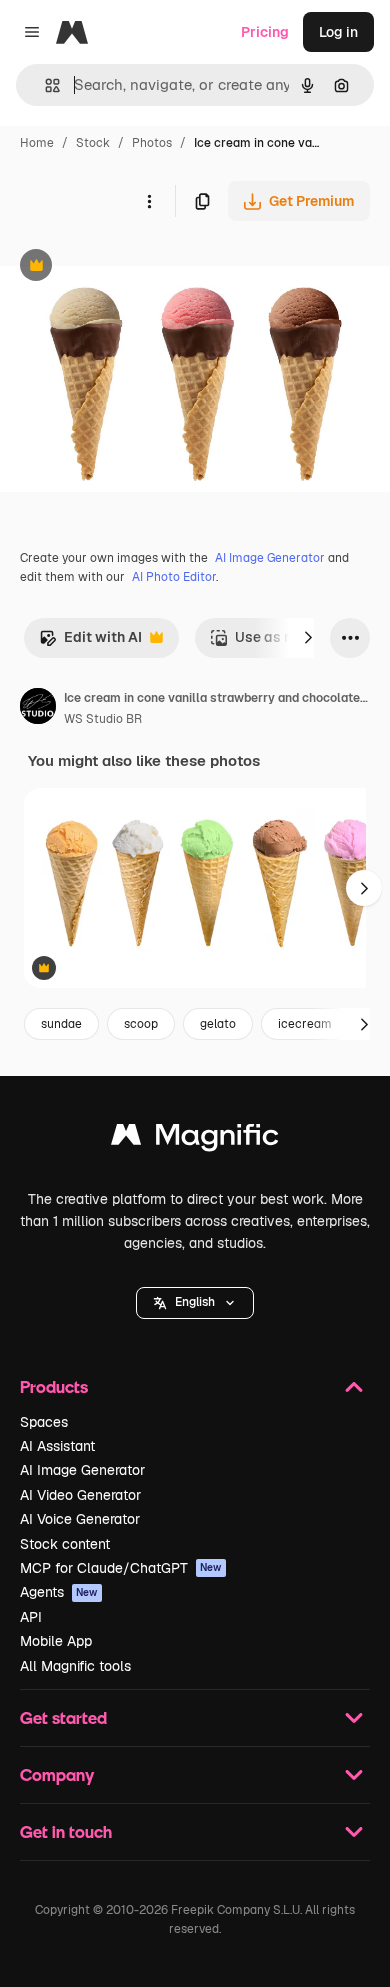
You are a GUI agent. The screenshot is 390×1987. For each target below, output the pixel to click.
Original (128, 267)
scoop (141, 1024)
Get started (63, 1717)
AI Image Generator (270, 558)
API (31, 1617)
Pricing (265, 32)
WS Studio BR (103, 719)
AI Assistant (57, 1446)
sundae (61, 1024)
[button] (195, 1303)
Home (37, 143)
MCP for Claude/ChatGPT (121, 1568)
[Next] (308, 638)
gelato (218, 1024)
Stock (93, 143)
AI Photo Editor (174, 577)
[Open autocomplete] (44, 85)
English (195, 1302)
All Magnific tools (75, 1666)
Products (54, 1386)
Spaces (44, 1422)
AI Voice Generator (80, 1519)
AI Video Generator (80, 1495)
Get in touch (66, 1831)
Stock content (65, 1544)
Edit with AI (90, 642)
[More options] (149, 201)
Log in (338, 32)
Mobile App (56, 1641)
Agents (59, 1592)
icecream (305, 1024)
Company (57, 1774)
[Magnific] (195, 1139)
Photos (152, 143)
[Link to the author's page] (38, 709)
